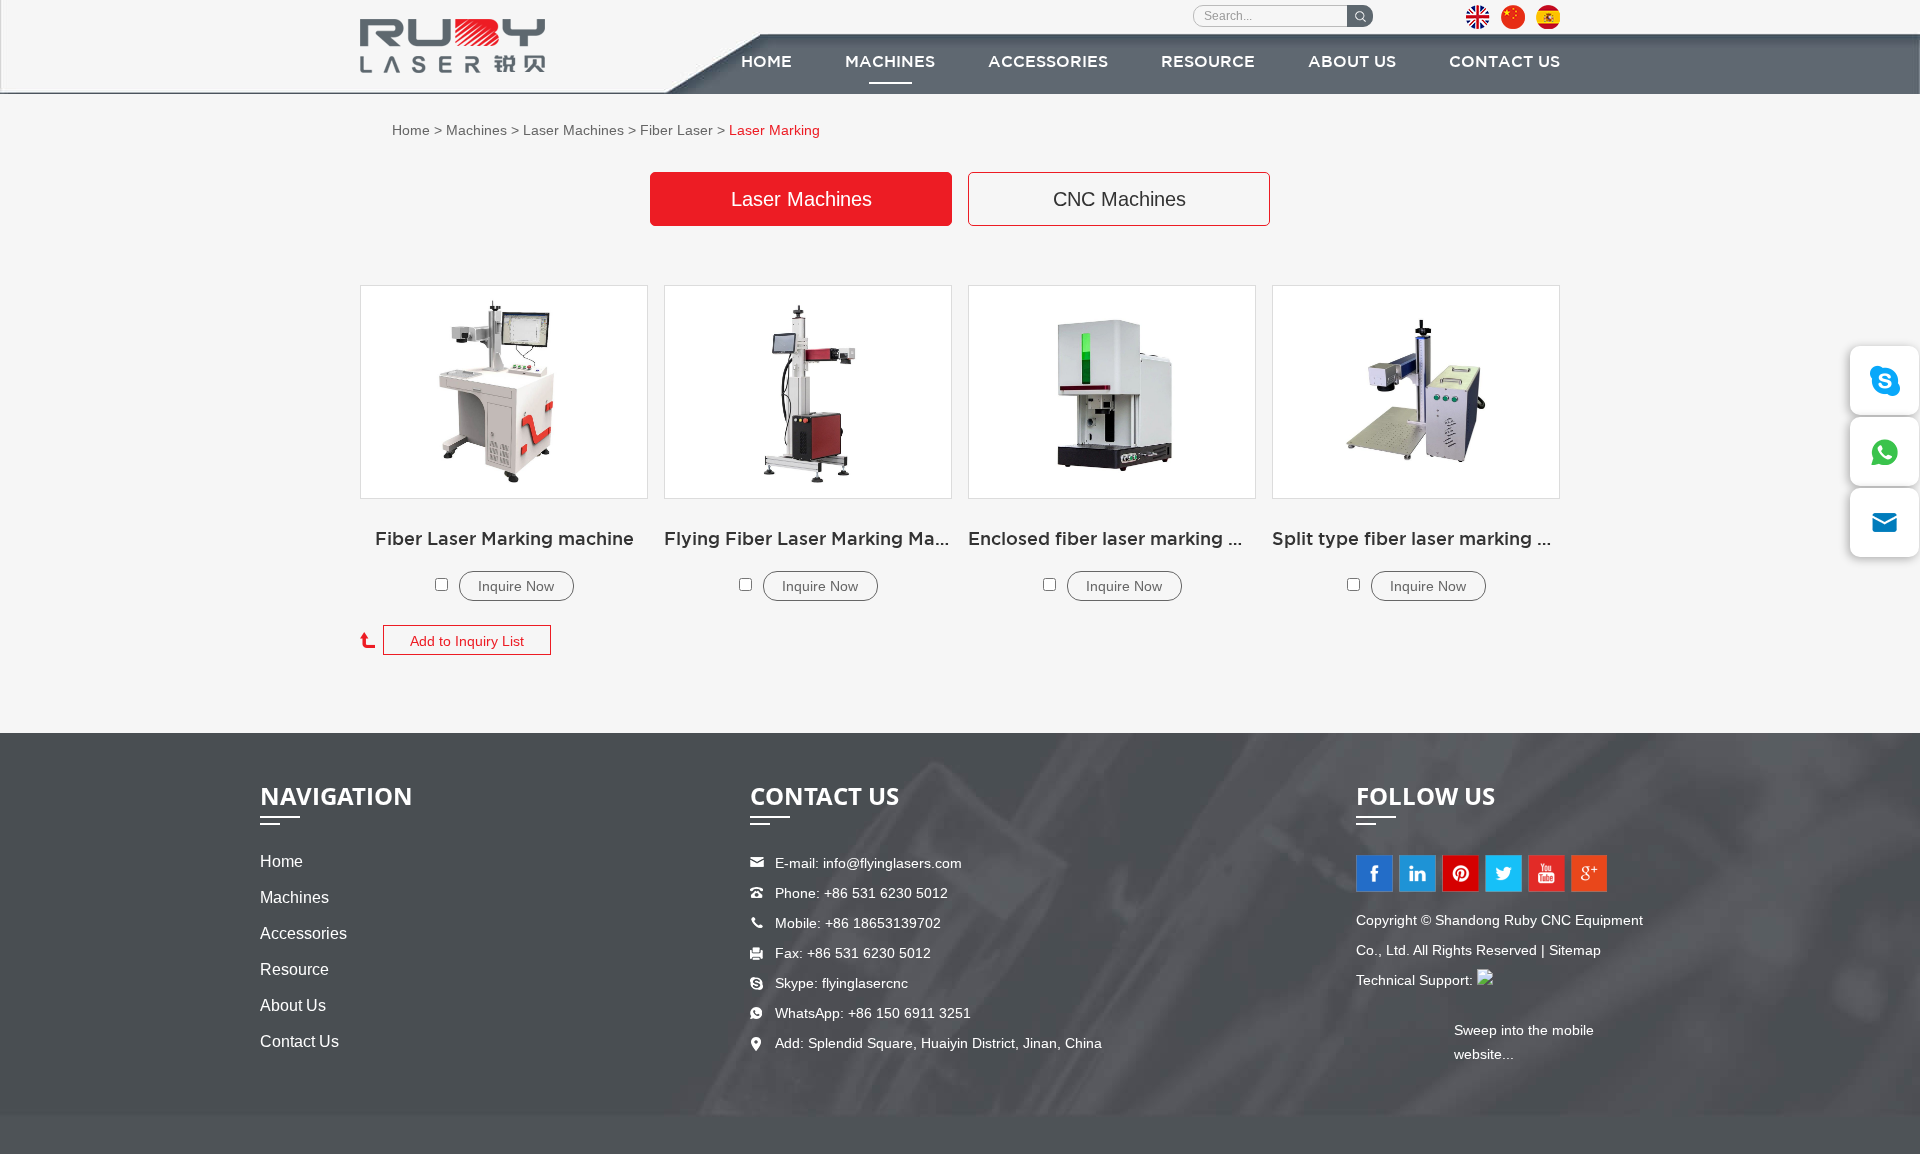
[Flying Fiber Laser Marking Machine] (808, 392)
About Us (1352, 62)
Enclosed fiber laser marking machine (1112, 540)
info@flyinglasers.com (892, 863)
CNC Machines (1119, 199)
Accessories (1048, 62)
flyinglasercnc (865, 983)
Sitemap (1575, 950)
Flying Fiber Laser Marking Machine (808, 540)
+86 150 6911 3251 (909, 1013)
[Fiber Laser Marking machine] (504, 392)
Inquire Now (516, 586)
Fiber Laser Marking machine (504, 540)
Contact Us (1504, 62)
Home (766, 62)
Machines (890, 62)
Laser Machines (573, 130)
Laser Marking (774, 130)
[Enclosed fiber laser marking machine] (1112, 392)
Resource (1208, 62)
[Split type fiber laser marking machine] (1416, 392)
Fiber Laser (676, 130)
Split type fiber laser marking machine (1416, 540)
